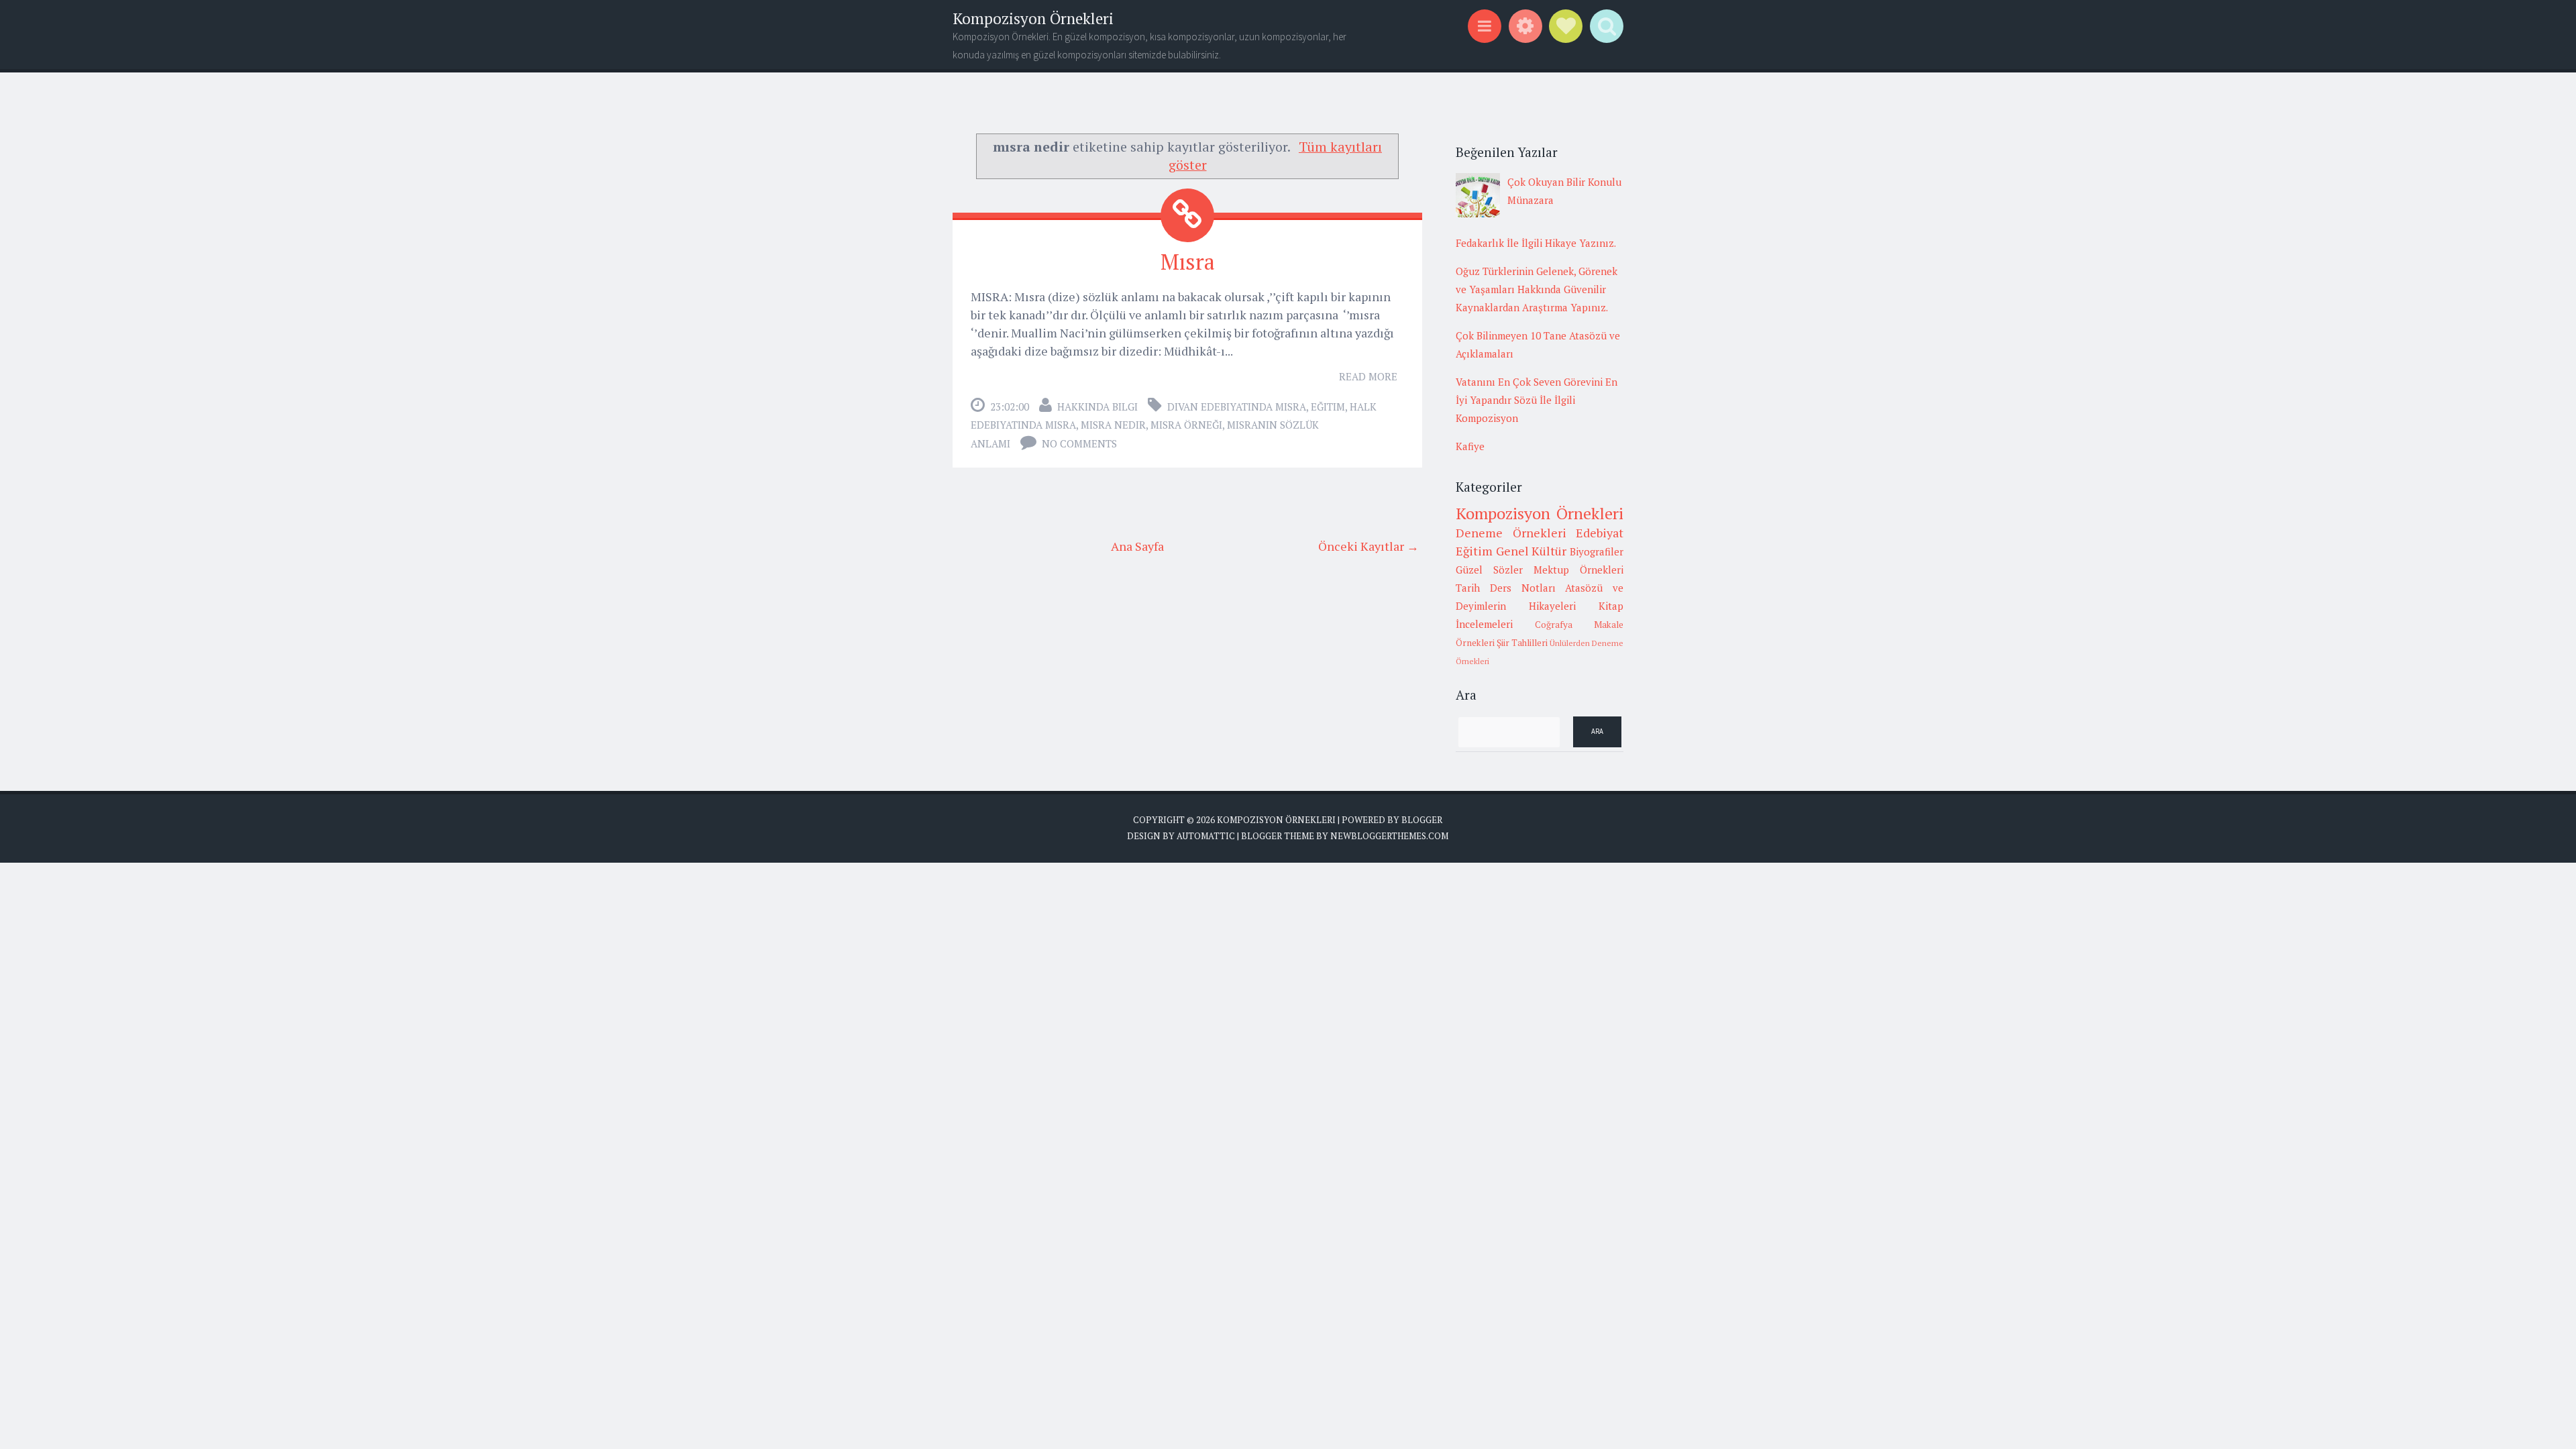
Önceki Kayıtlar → (1368, 546)
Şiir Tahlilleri (1522, 643)
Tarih (1468, 588)
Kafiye (1470, 446)
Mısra (1188, 262)
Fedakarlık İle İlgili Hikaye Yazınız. (1536, 243)
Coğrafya (1554, 625)
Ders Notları (1523, 588)
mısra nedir (1113, 425)
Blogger (1422, 820)
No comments (1079, 443)
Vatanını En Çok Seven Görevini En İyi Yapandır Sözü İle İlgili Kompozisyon (1537, 400)
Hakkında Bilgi (1097, 407)
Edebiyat (1600, 533)
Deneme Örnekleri (1511, 533)
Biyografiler (1597, 551)
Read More (1368, 376)
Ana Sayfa (1137, 546)
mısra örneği (1186, 425)
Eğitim (1328, 407)
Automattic (1206, 836)
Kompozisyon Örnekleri (1033, 18)
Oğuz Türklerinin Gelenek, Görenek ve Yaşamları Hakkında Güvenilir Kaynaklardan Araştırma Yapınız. (1537, 289)
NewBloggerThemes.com (1389, 836)
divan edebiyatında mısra (1237, 407)
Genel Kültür (1532, 551)
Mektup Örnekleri (1578, 570)
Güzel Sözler (1489, 570)
